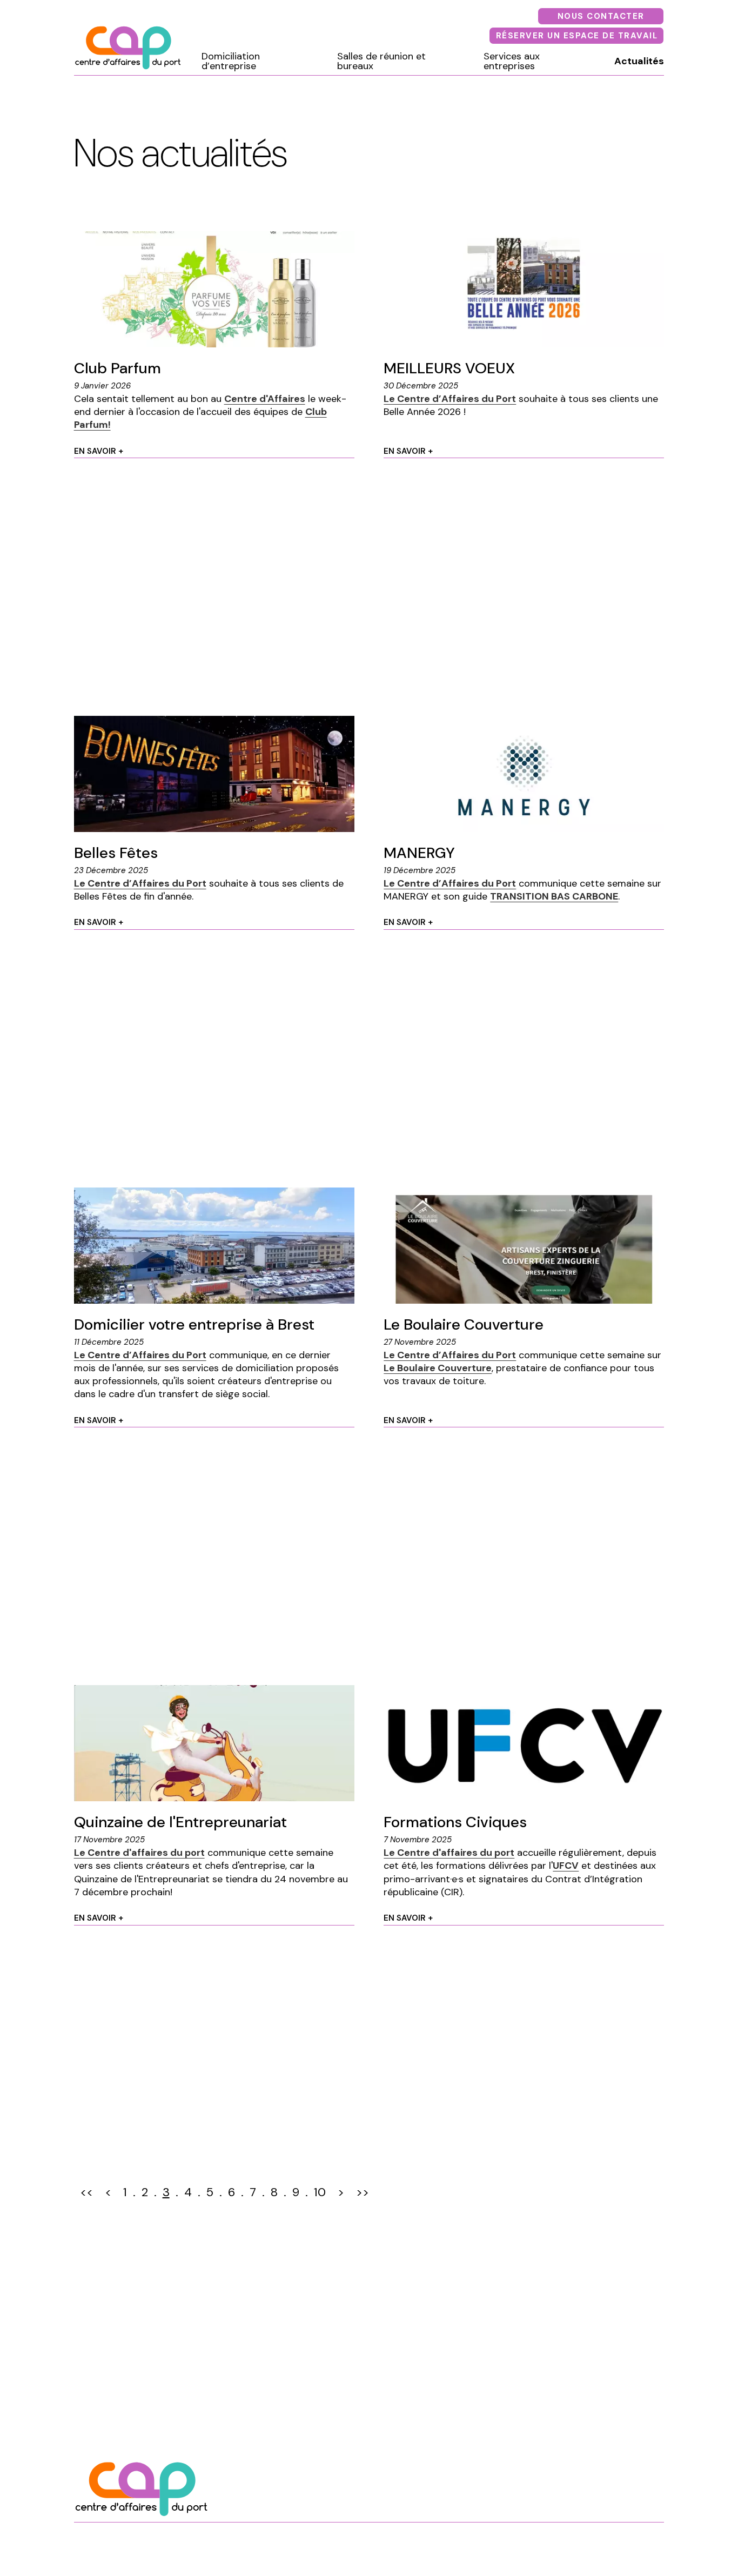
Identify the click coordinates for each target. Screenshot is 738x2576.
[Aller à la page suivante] (341, 2193)
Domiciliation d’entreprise (231, 61)
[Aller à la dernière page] (363, 2193)
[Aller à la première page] (86, 2193)
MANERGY (419, 853)
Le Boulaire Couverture (464, 1324)
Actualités (639, 61)
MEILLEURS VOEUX (449, 368)
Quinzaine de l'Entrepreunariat (180, 1822)
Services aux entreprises (512, 61)
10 (320, 2192)
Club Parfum (118, 368)
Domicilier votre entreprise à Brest (194, 1324)
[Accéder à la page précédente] (108, 2193)
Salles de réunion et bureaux (381, 61)
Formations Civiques (455, 1822)
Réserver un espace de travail (577, 36)
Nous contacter (601, 16)
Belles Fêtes (116, 853)
